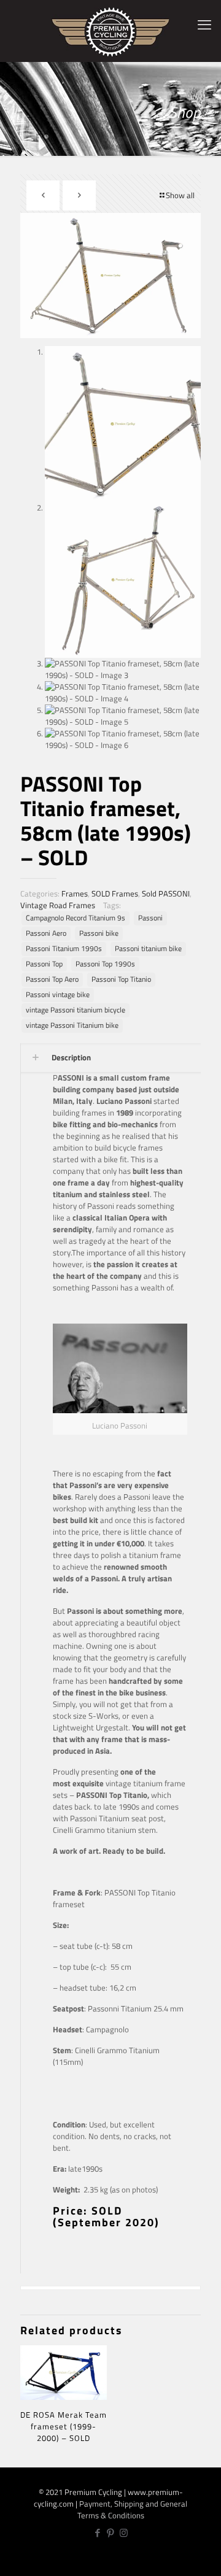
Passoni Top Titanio (121, 979)
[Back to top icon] (205, 2558)
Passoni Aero (46, 933)
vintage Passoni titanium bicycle (76, 1010)
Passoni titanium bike (148, 949)
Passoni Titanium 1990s (64, 949)
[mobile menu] (204, 25)
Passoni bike (99, 933)
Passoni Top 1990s (105, 964)
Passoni (150, 918)
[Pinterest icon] (111, 2533)
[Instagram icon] (124, 2533)
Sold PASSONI (166, 893)
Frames (75, 893)
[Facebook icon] (98, 2533)
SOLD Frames (115, 893)
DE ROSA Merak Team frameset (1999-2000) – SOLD (64, 2426)
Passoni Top (44, 964)
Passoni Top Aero (52, 979)
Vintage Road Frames (58, 905)
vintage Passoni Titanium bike (72, 1025)
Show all (180, 195)
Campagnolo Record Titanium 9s (76, 918)
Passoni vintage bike (58, 995)
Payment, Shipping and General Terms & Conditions (133, 2509)
